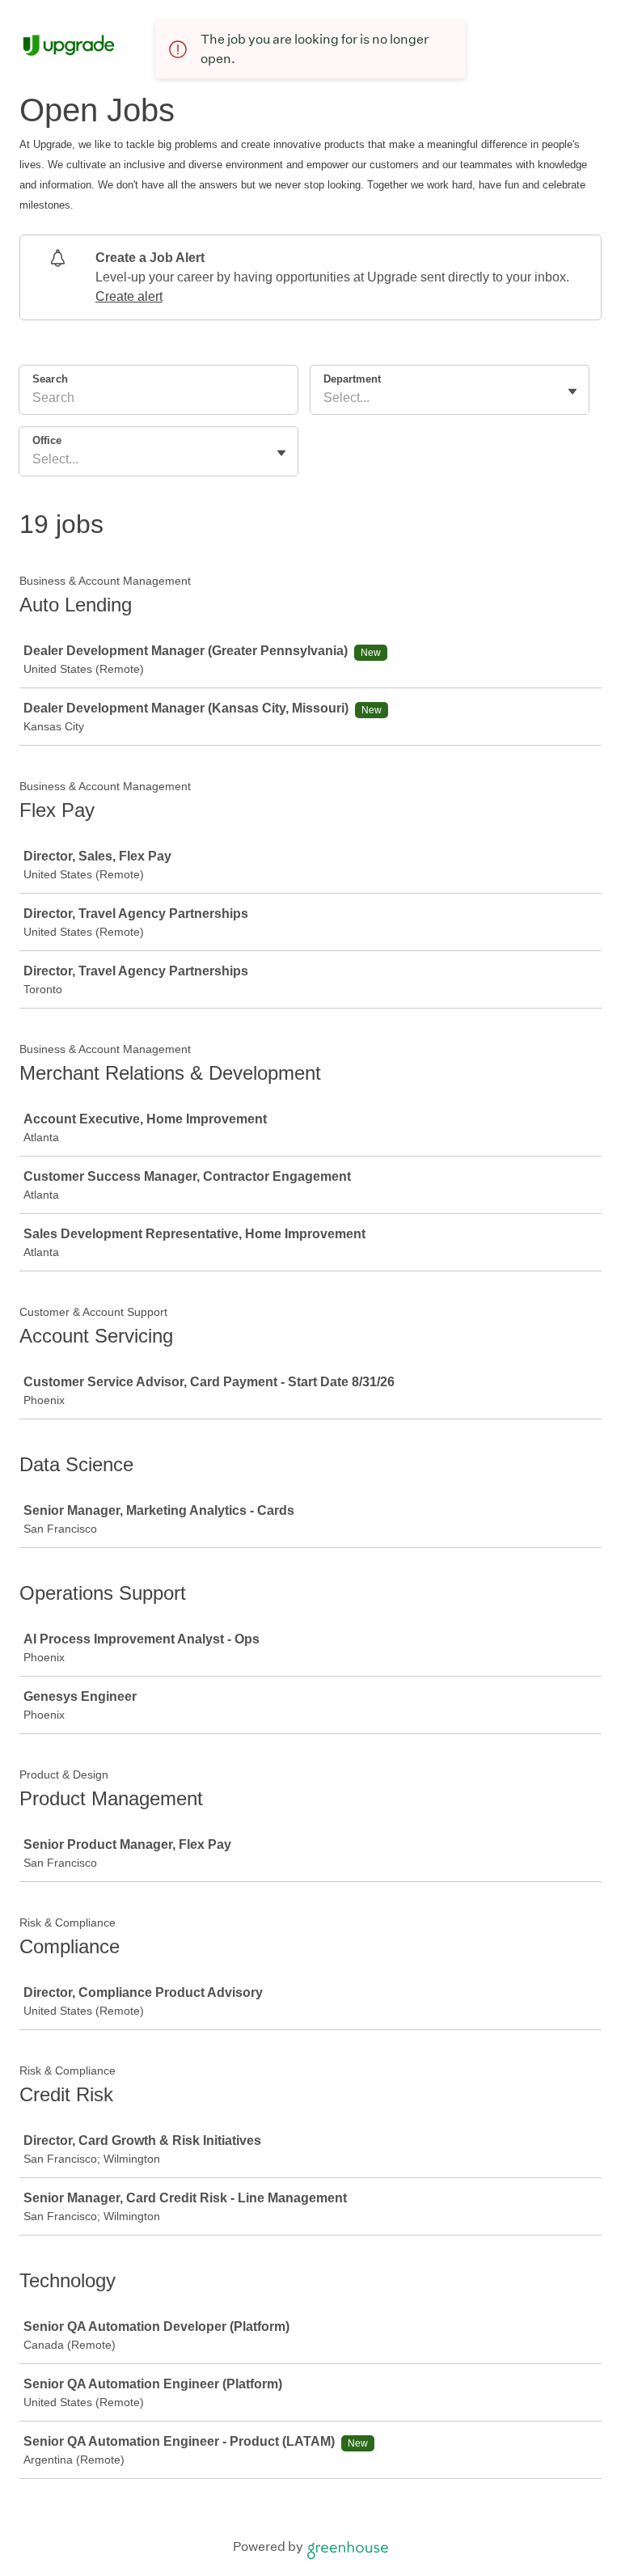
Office (47, 440)
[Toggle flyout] (572, 391)
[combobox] (325, 398)
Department (352, 379)
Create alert (129, 296)
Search (50, 379)
